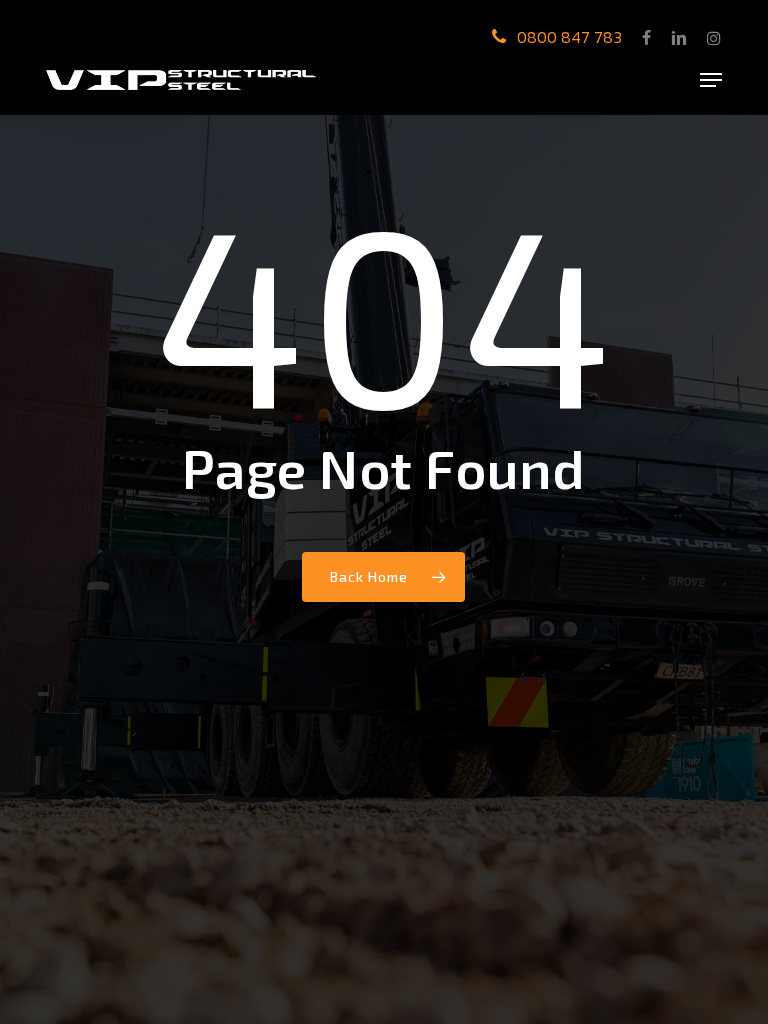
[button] (711, 80)
